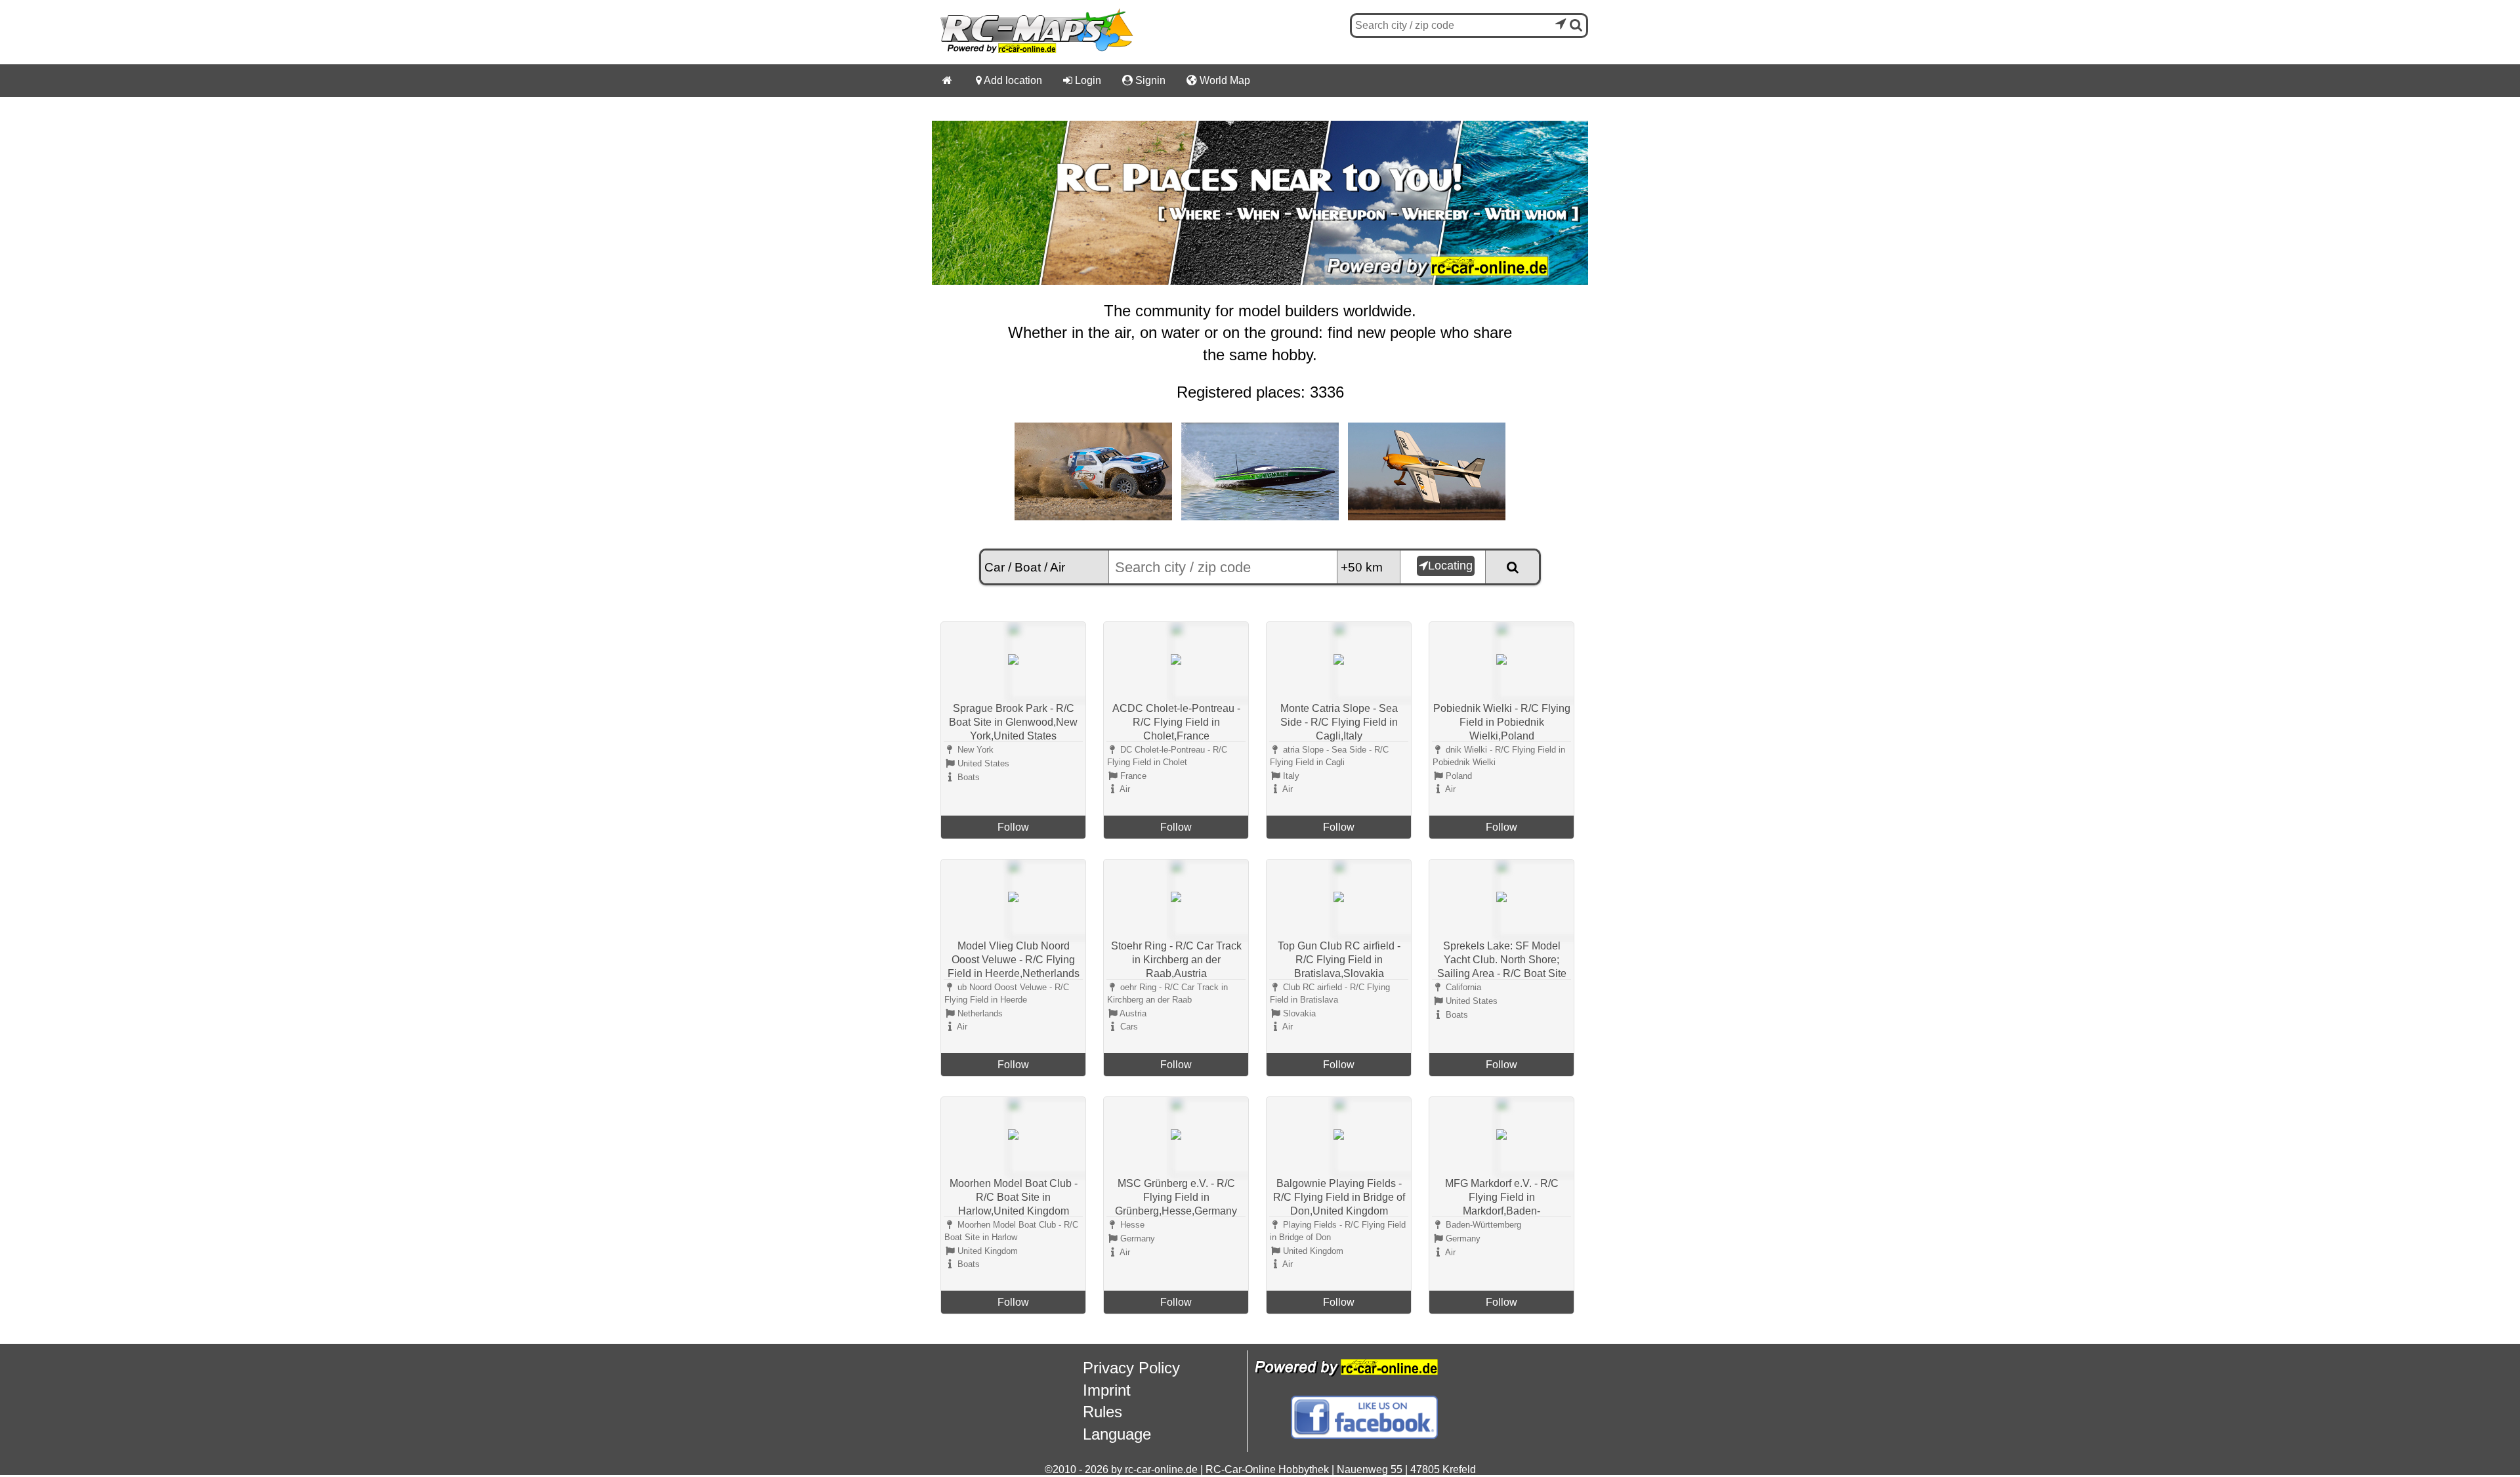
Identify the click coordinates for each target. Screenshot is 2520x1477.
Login (1082, 80)
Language (1117, 1434)
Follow (1013, 827)
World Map (1218, 80)
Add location (1009, 80)
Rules (1102, 1412)
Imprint (1107, 1390)
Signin (1144, 80)
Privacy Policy (1131, 1368)
